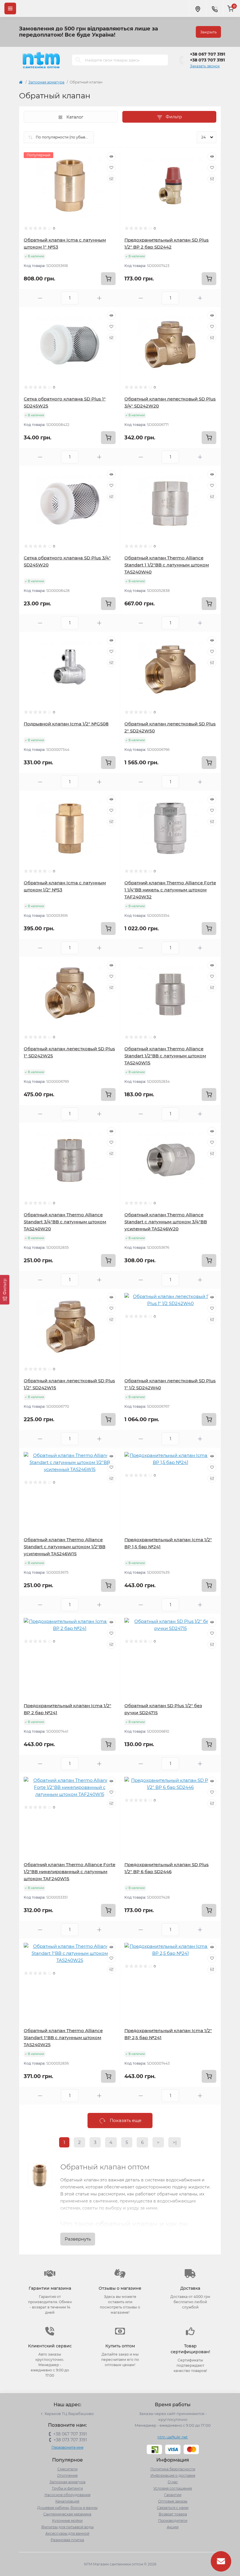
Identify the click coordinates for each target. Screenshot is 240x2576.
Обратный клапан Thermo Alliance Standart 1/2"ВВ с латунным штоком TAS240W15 (165, 1056)
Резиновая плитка (67, 2540)
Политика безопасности (173, 2469)
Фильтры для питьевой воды (67, 2527)
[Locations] (198, 8)
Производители (173, 2521)
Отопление (67, 2475)
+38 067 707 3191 (208, 54)
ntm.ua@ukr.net (173, 2437)
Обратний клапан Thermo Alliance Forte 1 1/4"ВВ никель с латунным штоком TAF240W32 (170, 890)
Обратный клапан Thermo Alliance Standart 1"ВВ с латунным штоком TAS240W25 (63, 2038)
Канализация (67, 2501)
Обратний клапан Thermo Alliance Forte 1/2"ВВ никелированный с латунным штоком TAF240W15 (70, 1872)
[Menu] (10, 8)
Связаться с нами (173, 2508)
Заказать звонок (205, 66)
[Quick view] (111, 157)
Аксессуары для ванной (67, 2533)
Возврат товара (173, 2514)
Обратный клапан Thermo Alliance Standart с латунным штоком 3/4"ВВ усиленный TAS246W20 (166, 1222)
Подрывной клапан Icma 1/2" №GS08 (66, 724)
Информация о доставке (173, 2475)
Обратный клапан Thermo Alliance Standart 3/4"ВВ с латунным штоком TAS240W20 (65, 1222)
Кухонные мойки (67, 2521)
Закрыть (208, 32)
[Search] (78, 60)
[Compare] (111, 179)
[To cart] (108, 279)
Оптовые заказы (173, 2501)
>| (175, 2142)
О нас (173, 2482)
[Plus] (99, 298)
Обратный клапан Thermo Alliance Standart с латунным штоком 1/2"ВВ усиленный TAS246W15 (65, 1547)
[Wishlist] (111, 168)
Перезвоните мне (67, 2447)
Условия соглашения (173, 2488)
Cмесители (67, 2469)
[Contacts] (215, 8)
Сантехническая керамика (67, 2514)
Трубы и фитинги (67, 2488)
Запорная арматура (46, 82)
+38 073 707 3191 (207, 60)
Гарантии (173, 2495)
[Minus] (40, 298)
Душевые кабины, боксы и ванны (67, 2508)
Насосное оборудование (67, 2495)
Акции (173, 2527)
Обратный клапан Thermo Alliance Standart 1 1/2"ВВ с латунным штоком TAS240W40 (167, 565)
